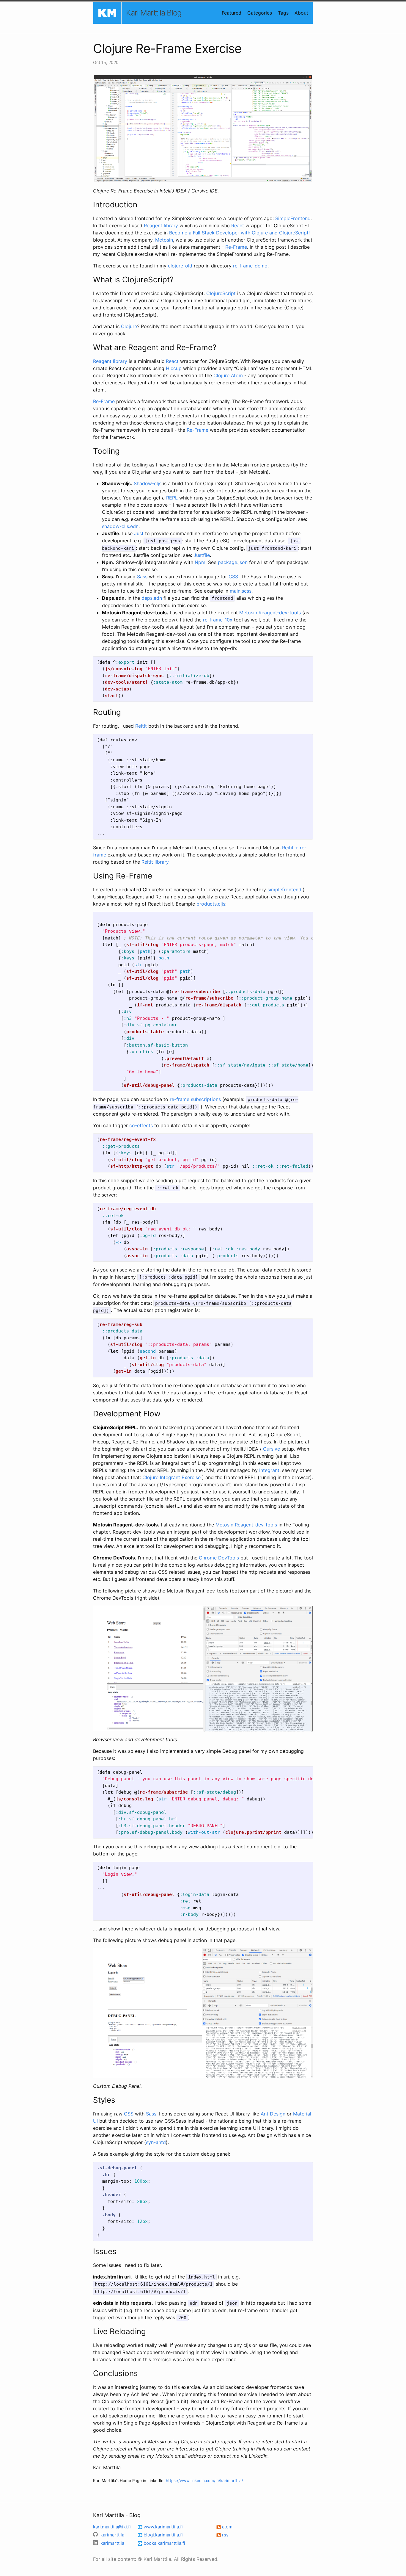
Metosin (164, 240)
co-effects (141, 1125)
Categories (260, 13)
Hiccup (174, 368)
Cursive (272, 1449)
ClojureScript (221, 293)
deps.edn (152, 598)
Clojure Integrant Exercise (171, 1477)
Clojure (129, 326)
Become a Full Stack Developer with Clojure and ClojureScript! (239, 233)
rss (225, 2535)
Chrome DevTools (219, 1558)
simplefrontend (284, 890)
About (301, 13)
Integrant (269, 1470)
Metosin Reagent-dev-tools (270, 613)
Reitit (141, 726)
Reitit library (155, 862)
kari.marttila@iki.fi (112, 2527)
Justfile (202, 555)
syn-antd (156, 2142)
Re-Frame (236, 247)
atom (227, 2527)
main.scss (241, 591)
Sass (142, 577)
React (238, 226)
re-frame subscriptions (195, 1099)
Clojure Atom (228, 375)
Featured (232, 13)
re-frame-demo (250, 266)
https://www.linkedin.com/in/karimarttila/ (204, 2481)
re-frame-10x (218, 620)
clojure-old (180, 266)
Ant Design (273, 2114)
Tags (283, 13)
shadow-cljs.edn (120, 526)
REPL (172, 498)
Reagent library (161, 226)
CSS (233, 577)
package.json (233, 562)
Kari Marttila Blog (154, 13)
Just (139, 533)
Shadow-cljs (148, 483)
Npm (200, 562)
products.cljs (211, 904)
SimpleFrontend (293, 218)
